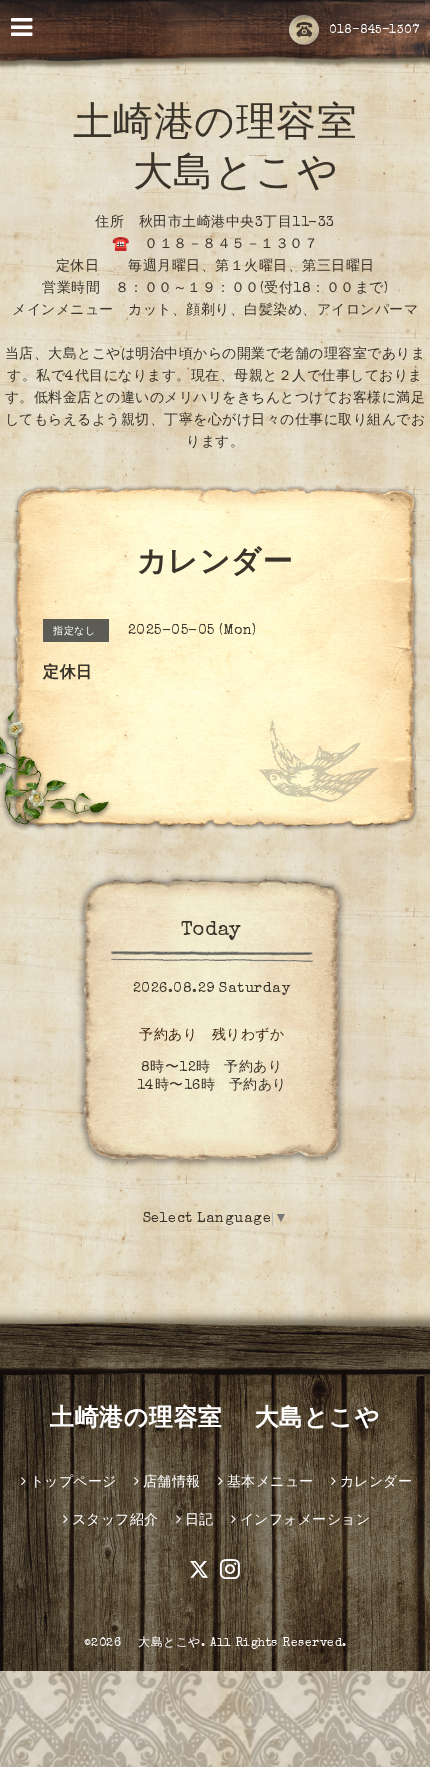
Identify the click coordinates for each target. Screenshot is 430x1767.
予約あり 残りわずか (211, 1036)
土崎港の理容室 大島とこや (215, 1420)
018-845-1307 (374, 31)
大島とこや (163, 1644)
